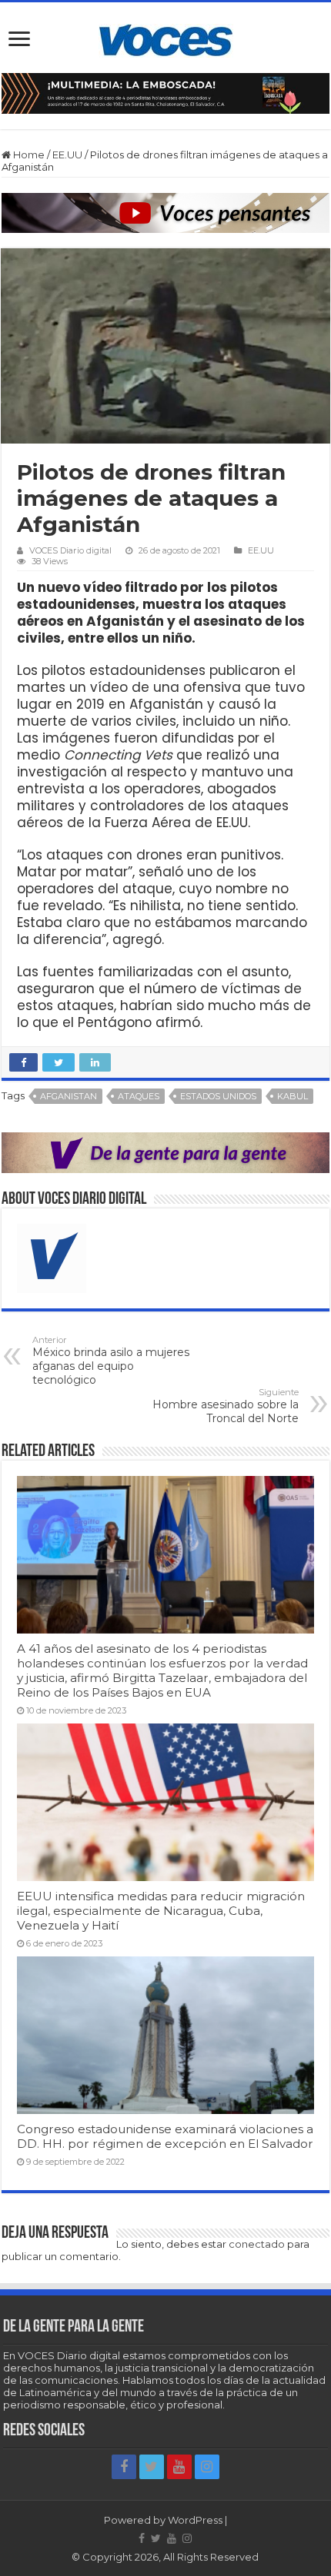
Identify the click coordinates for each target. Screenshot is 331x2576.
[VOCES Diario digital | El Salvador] (166, 38)
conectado (257, 2244)
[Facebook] (124, 2467)
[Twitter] (152, 2467)
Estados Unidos (218, 1096)
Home (28, 155)
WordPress (195, 2520)
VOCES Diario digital (70, 550)
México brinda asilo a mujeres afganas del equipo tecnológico (111, 1361)
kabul (293, 1096)
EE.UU (67, 155)
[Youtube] (179, 2467)
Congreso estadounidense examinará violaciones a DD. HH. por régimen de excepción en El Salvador (165, 2136)
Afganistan (69, 1096)
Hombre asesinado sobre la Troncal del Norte (226, 1406)
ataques (139, 1096)
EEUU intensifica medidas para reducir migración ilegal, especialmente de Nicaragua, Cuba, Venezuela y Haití (161, 1911)
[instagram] (207, 2467)
